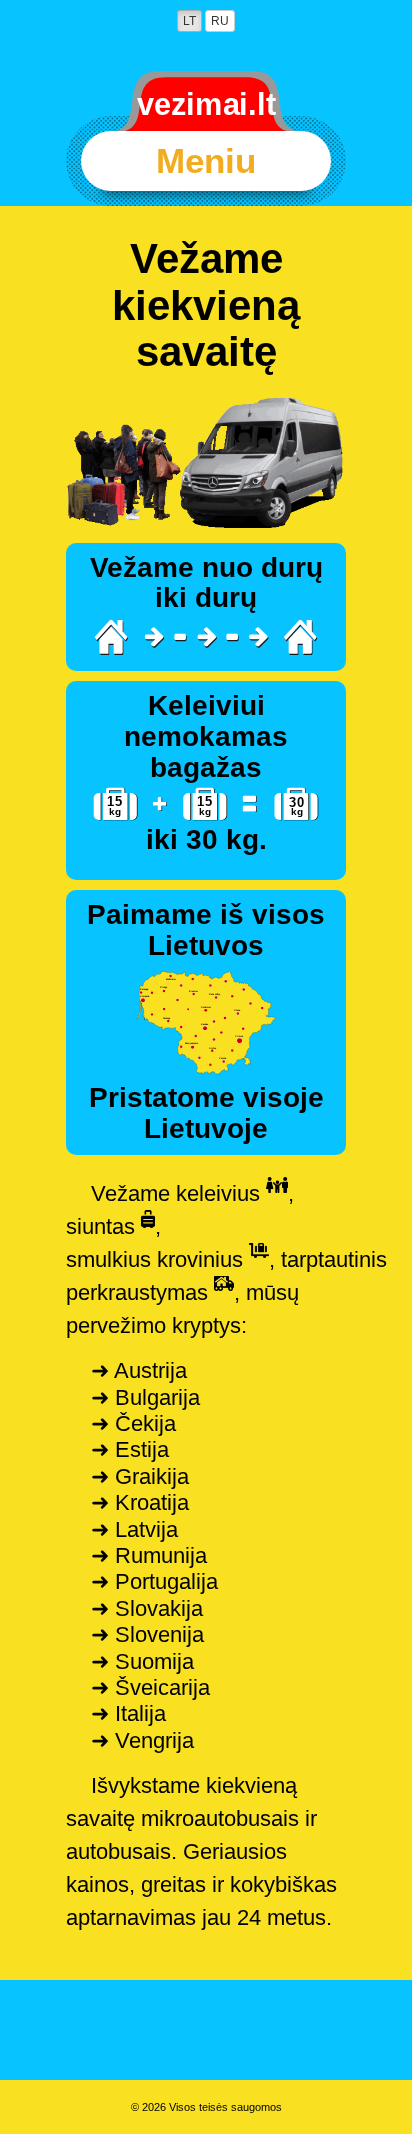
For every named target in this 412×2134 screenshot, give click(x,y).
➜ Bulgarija (145, 1397)
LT (189, 21)
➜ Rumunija (149, 1555)
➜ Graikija (140, 1476)
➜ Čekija (133, 1423)
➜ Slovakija (147, 1608)
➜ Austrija (139, 1370)
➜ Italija (128, 1713)
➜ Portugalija (154, 1581)
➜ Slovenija (147, 1634)
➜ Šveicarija (150, 1687)
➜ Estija (130, 1449)
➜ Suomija (142, 1661)
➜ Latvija (134, 1529)
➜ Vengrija (142, 1740)
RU (220, 21)
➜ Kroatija (140, 1502)
